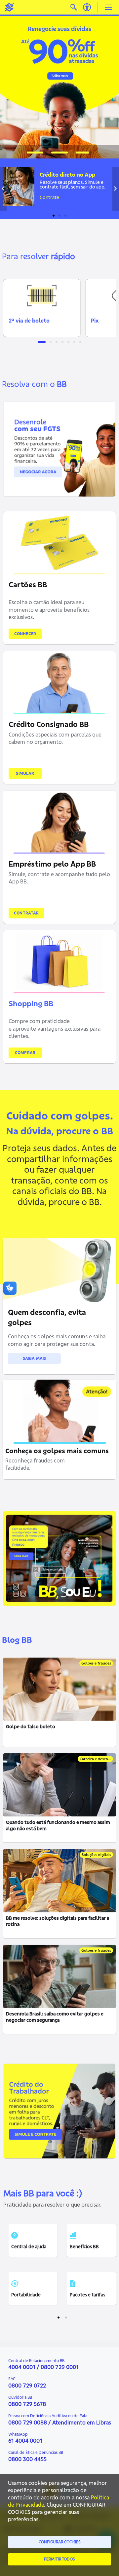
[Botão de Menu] (108, 7)
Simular (25, 773)
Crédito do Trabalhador (31, 2085)
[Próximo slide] (116, 189)
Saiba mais (35, 1358)
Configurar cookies (60, 2542)
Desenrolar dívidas (38, 34)
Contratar (26, 913)
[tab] (35, 153)
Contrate (49, 197)
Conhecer (25, 634)
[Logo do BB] (9, 7)
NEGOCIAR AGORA (25, 485)
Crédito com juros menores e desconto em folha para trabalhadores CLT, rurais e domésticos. (34, 2115)
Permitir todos (59, 2559)
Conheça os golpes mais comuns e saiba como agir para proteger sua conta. (57, 1340)
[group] (59, 85)
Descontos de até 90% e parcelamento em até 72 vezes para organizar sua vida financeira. (31, 453)
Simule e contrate (25, 2144)
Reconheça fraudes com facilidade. (35, 1464)
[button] (42, 308)
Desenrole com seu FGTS (33, 419)
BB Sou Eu (26, 1554)
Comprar (25, 1053)
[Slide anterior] (3, 189)
